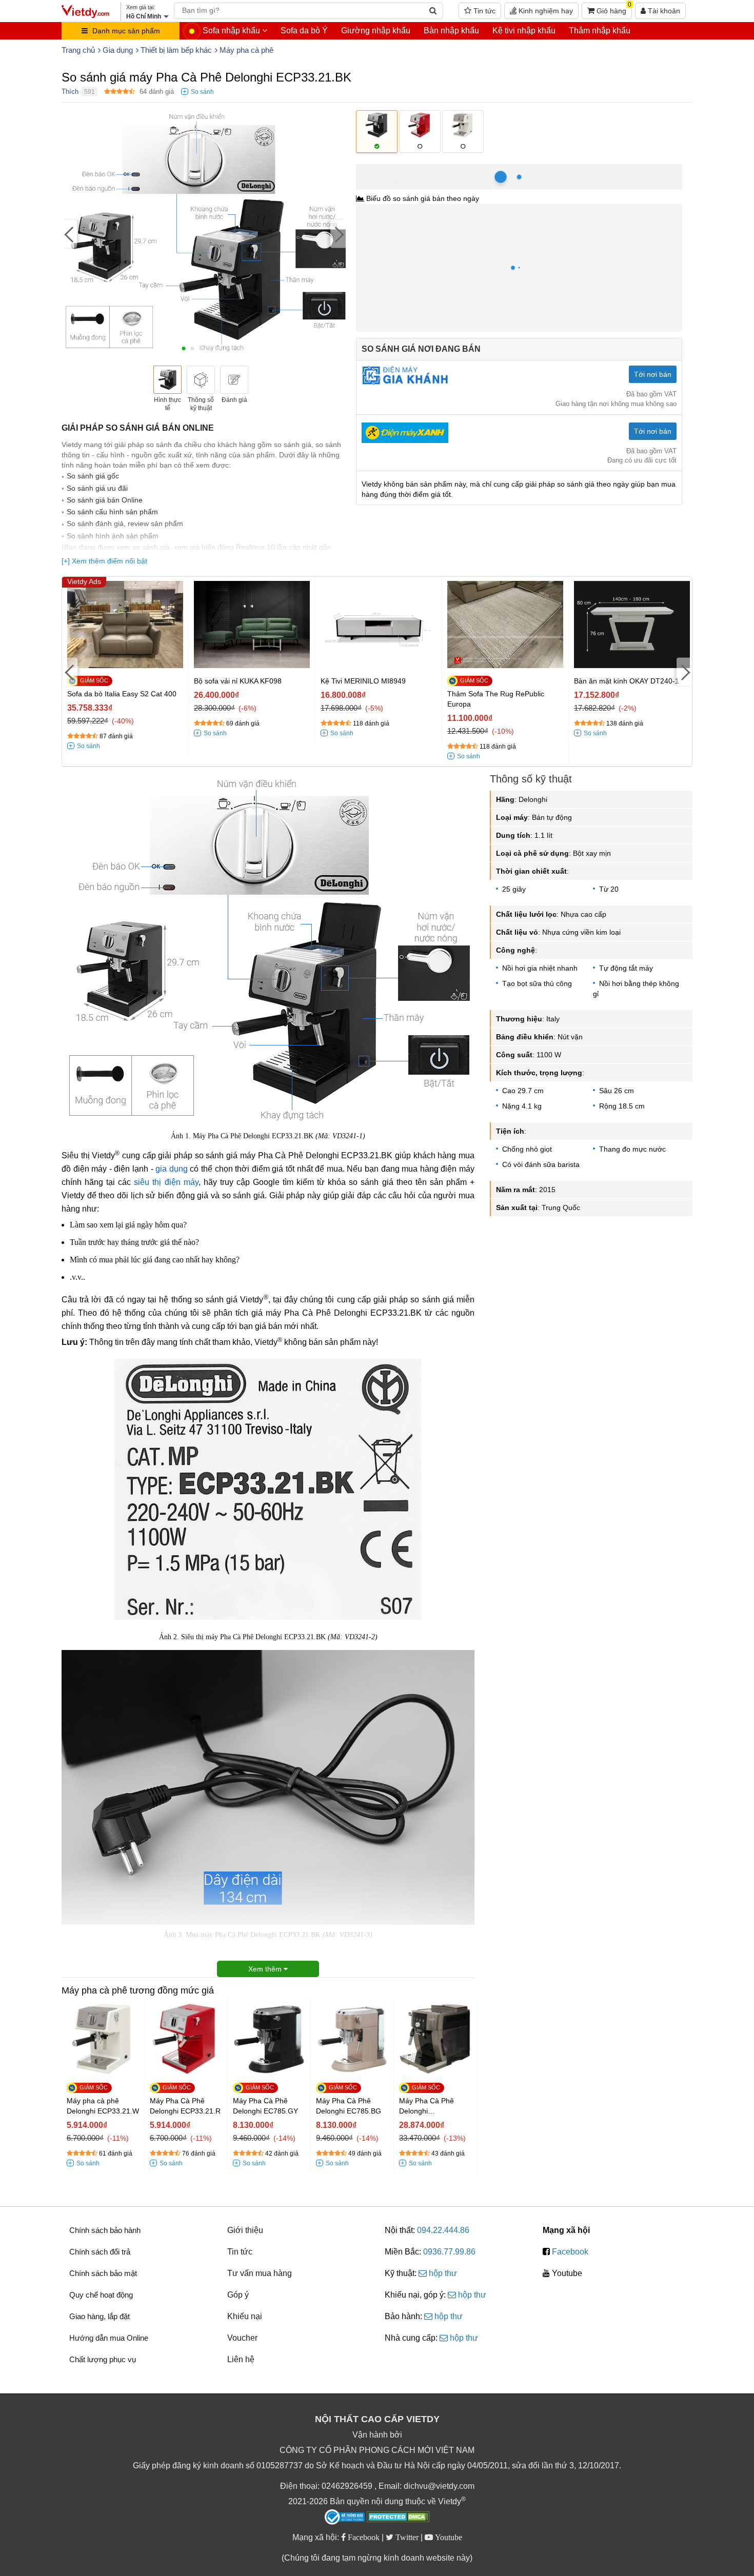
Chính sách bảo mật (103, 2273)
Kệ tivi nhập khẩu (524, 31)
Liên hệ (241, 2359)
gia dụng (172, 1169)
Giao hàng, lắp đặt (100, 2316)
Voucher (242, 2338)
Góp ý (238, 2295)
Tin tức (483, 11)
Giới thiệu (245, 2230)
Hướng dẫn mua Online (109, 2338)
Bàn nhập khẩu (451, 31)
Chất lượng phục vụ (103, 2359)
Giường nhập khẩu (376, 31)
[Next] (338, 234)
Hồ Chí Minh (401, 169)
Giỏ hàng (613, 9)
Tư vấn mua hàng (260, 2273)
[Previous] (69, 234)
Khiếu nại (245, 2316)
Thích (70, 92)
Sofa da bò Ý (304, 31)
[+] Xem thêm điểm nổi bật (104, 561)
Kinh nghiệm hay (545, 11)
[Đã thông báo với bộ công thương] (345, 2517)
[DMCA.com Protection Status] (398, 2518)
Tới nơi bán (653, 374)
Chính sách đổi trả (100, 2252)
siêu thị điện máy (166, 1182)
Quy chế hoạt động (101, 2295)
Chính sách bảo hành (105, 2230)
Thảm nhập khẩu (600, 31)
